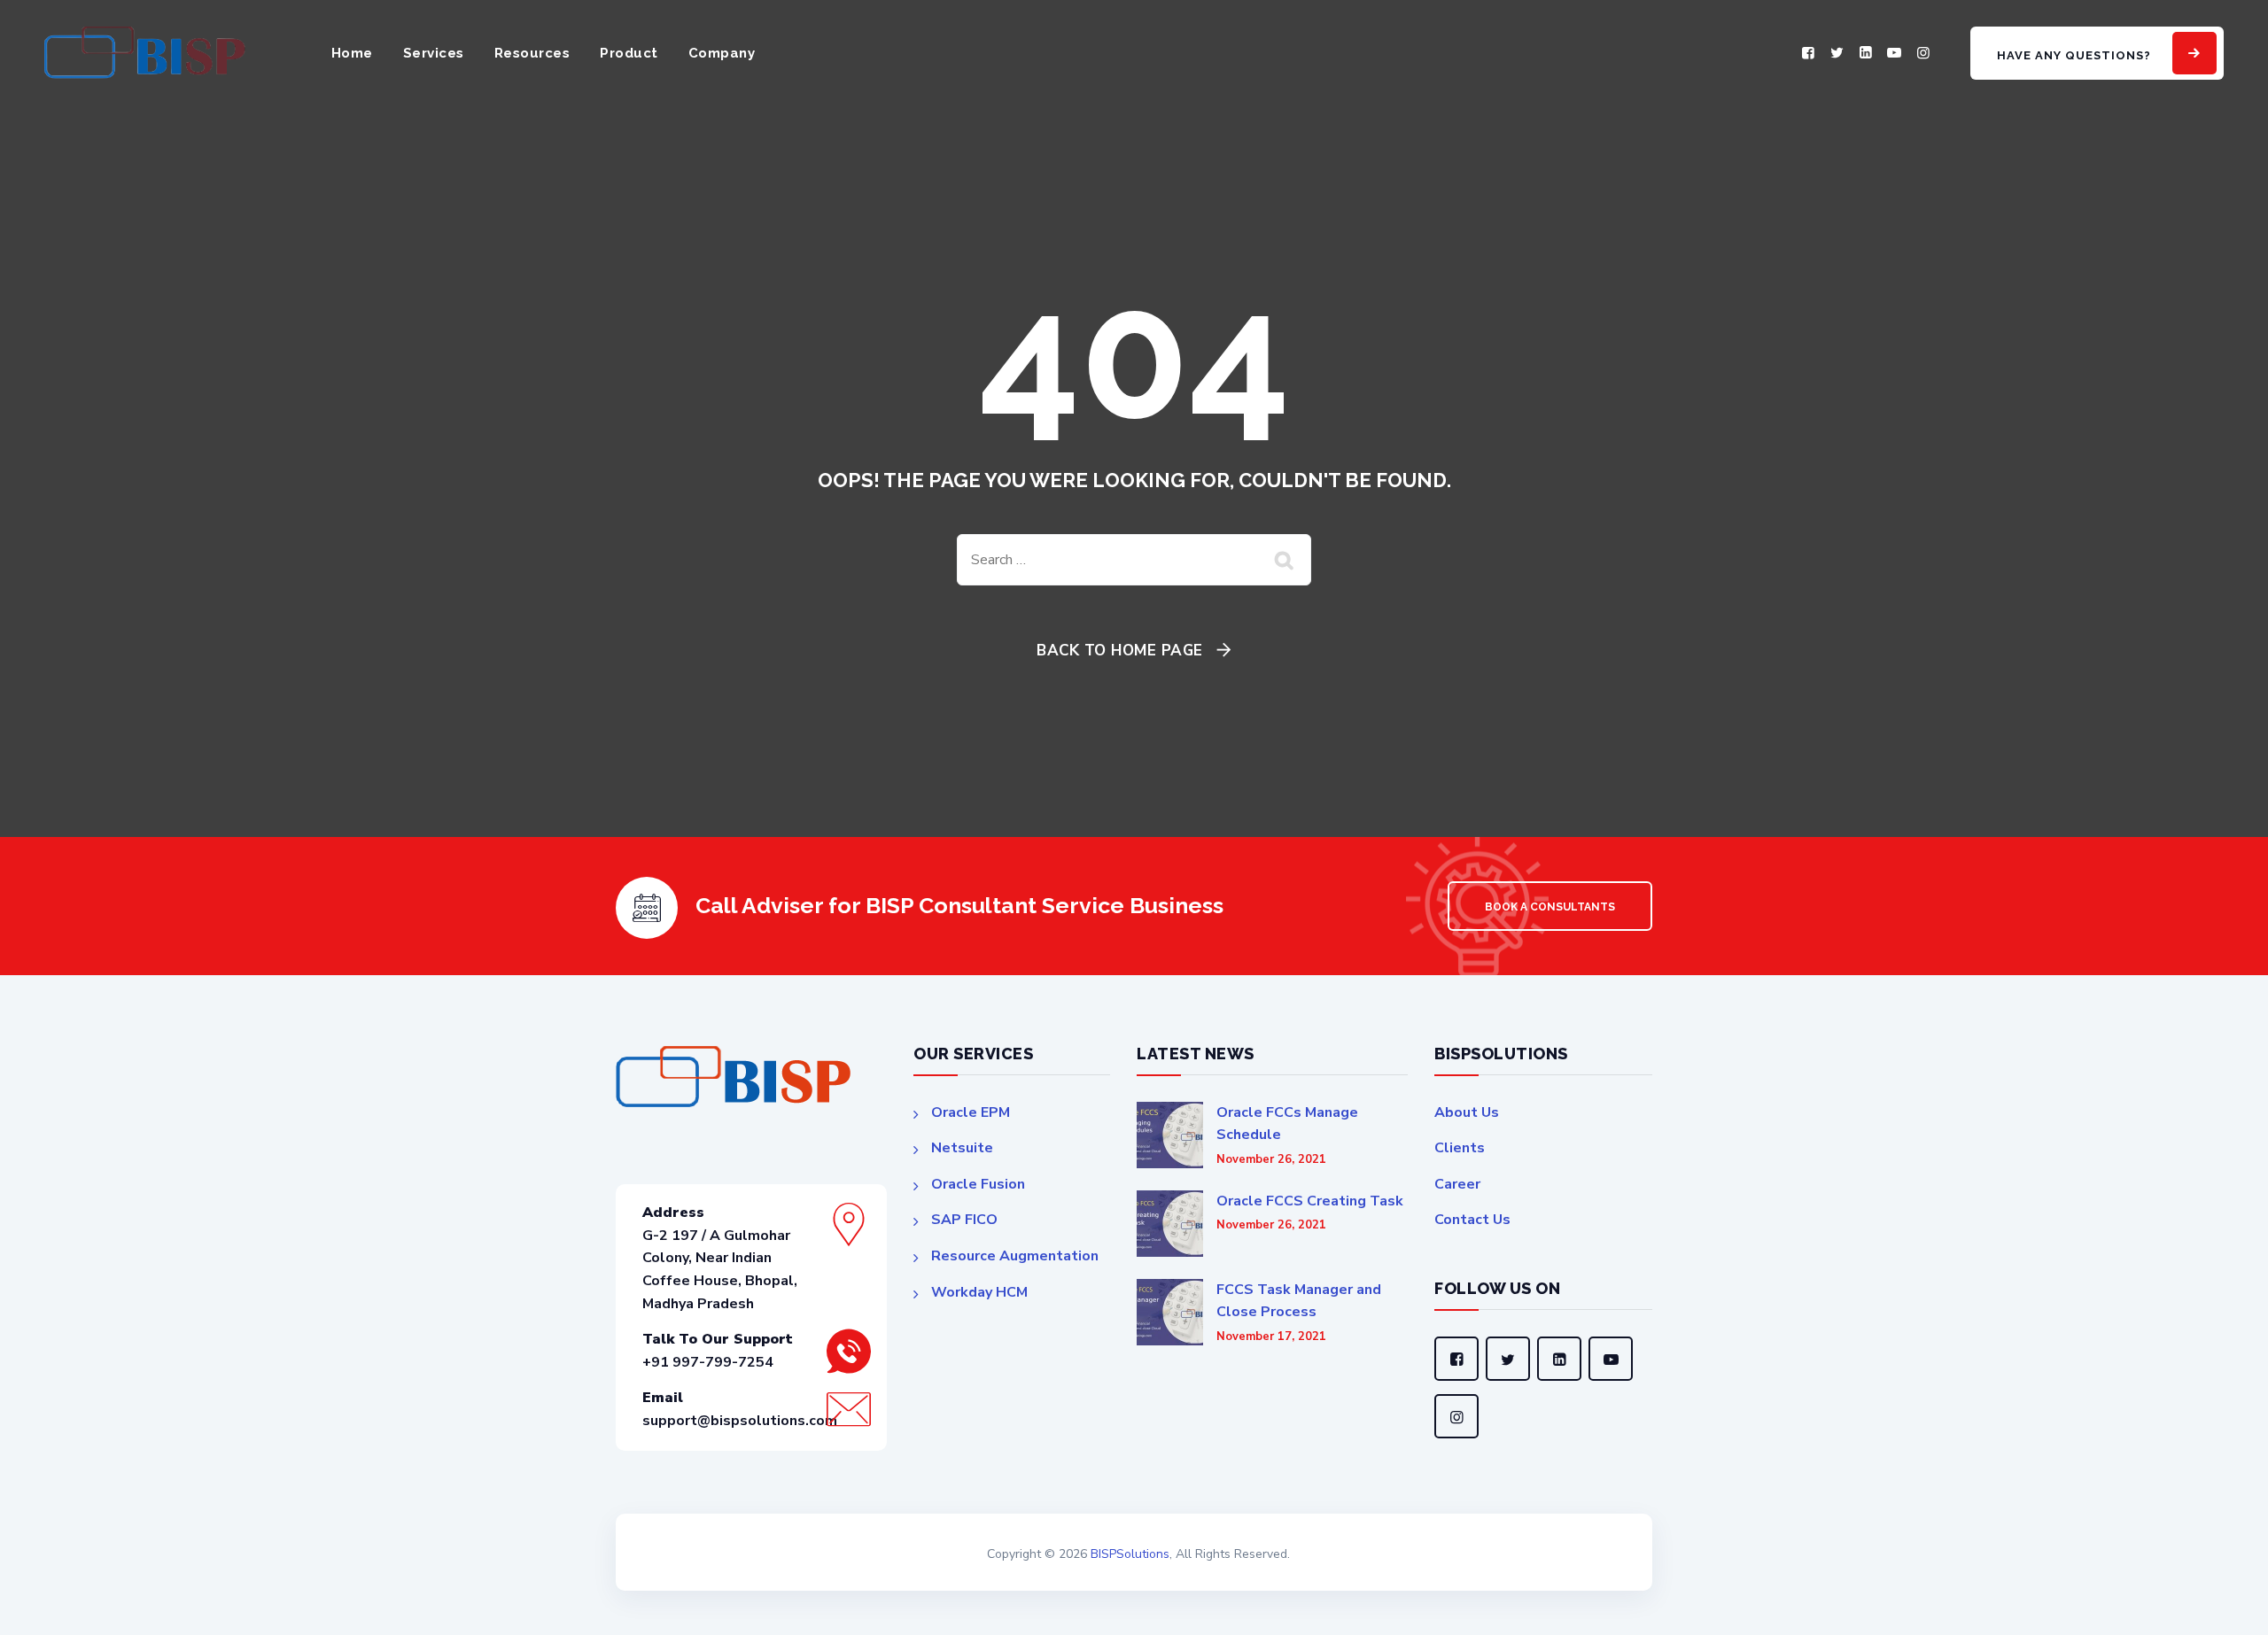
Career (1457, 1184)
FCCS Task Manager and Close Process (1299, 1301)
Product (629, 53)
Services (434, 53)
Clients (1460, 1148)
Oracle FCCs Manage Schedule (1287, 1124)
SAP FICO (964, 1220)
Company (722, 53)
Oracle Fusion (978, 1184)
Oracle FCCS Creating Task (1310, 1201)
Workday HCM (979, 1292)
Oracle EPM (971, 1112)
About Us (1467, 1112)
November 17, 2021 (1271, 1337)
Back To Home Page (1120, 651)
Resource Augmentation (1015, 1256)
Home (352, 53)
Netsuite (962, 1148)
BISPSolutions (1130, 1554)
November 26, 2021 (1271, 1160)
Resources (532, 53)
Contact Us (1472, 1220)
